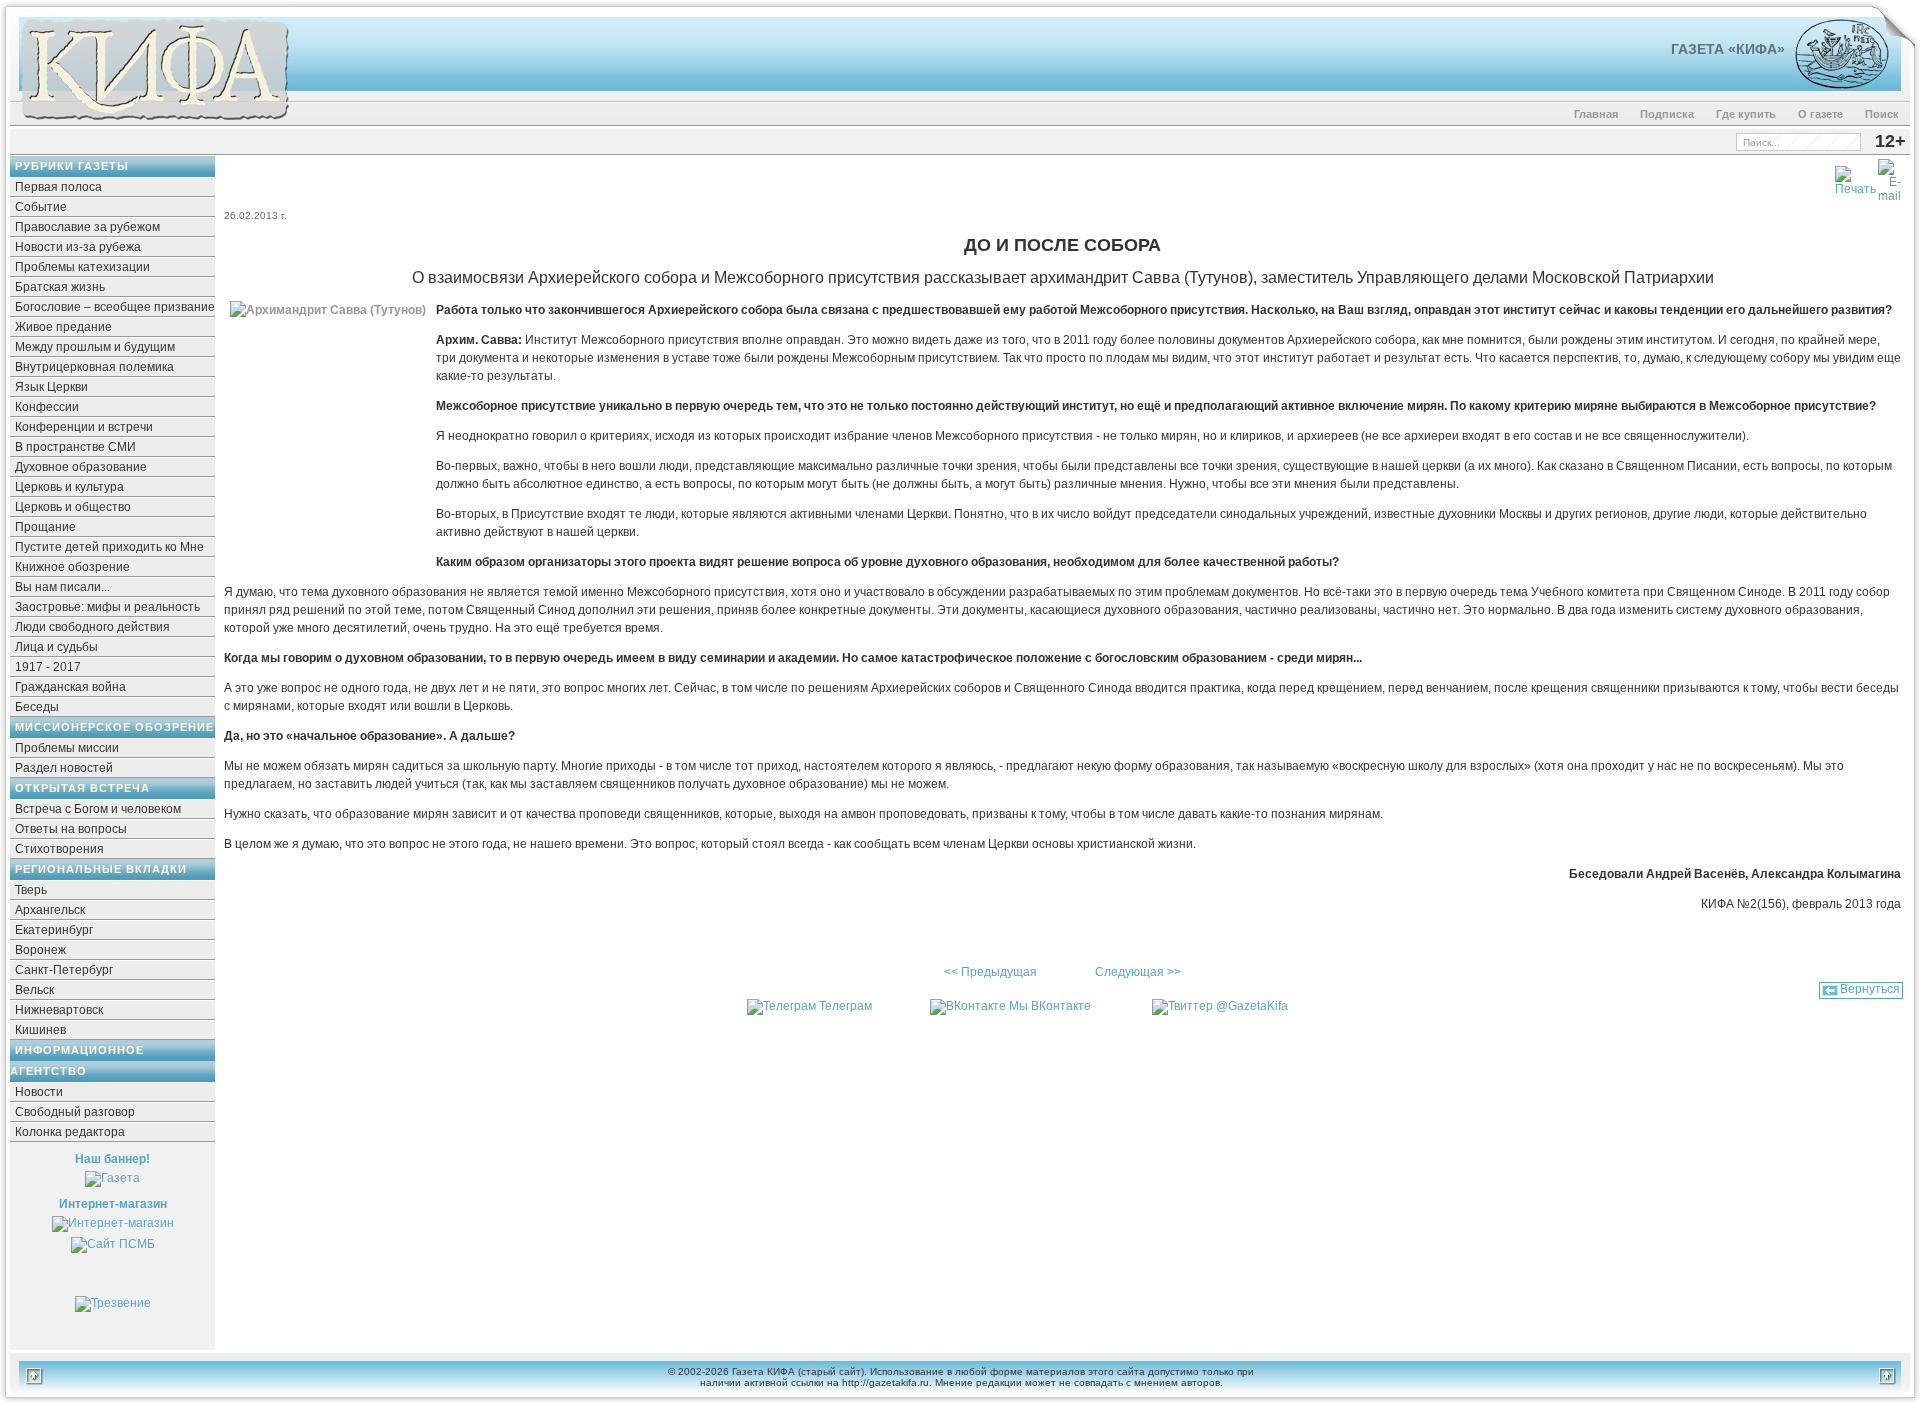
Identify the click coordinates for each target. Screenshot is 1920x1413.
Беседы (37, 707)
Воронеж (40, 950)
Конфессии (47, 407)
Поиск (1882, 114)
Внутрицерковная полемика (94, 367)
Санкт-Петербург (64, 970)
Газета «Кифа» (1728, 49)
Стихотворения (59, 849)
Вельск (34, 990)
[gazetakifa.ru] (154, 122)
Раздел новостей (64, 768)
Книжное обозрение (72, 567)
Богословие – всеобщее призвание (115, 307)
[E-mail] (1889, 177)
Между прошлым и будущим (95, 347)
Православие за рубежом (87, 227)
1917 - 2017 (48, 667)
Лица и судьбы (56, 647)
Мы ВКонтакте (1050, 1006)
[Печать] (1855, 177)
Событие (41, 207)
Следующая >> (1138, 972)
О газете (1820, 114)
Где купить (1746, 114)
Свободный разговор (75, 1112)
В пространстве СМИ (75, 447)
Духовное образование (81, 467)
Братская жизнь (60, 287)
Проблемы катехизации (82, 267)
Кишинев (40, 1030)
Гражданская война (70, 687)
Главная (1596, 114)
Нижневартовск (59, 1010)
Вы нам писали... (62, 587)
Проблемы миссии (67, 748)
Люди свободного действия (92, 627)
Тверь (31, 890)
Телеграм (845, 1006)
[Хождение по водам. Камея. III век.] (1833, 85)
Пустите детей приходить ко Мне (109, 547)
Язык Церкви (51, 387)
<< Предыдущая (990, 972)
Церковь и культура (69, 487)
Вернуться (1870, 989)
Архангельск (50, 910)
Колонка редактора (70, 1132)
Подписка (1667, 114)
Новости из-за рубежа (78, 247)
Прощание (45, 527)
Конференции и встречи (84, 427)
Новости (39, 1092)
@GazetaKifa (1252, 1006)
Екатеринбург (54, 930)
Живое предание (63, 327)
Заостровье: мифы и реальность (107, 607)
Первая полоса (58, 187)
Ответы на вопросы (71, 829)
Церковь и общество (73, 507)
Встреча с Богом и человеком (98, 809)
